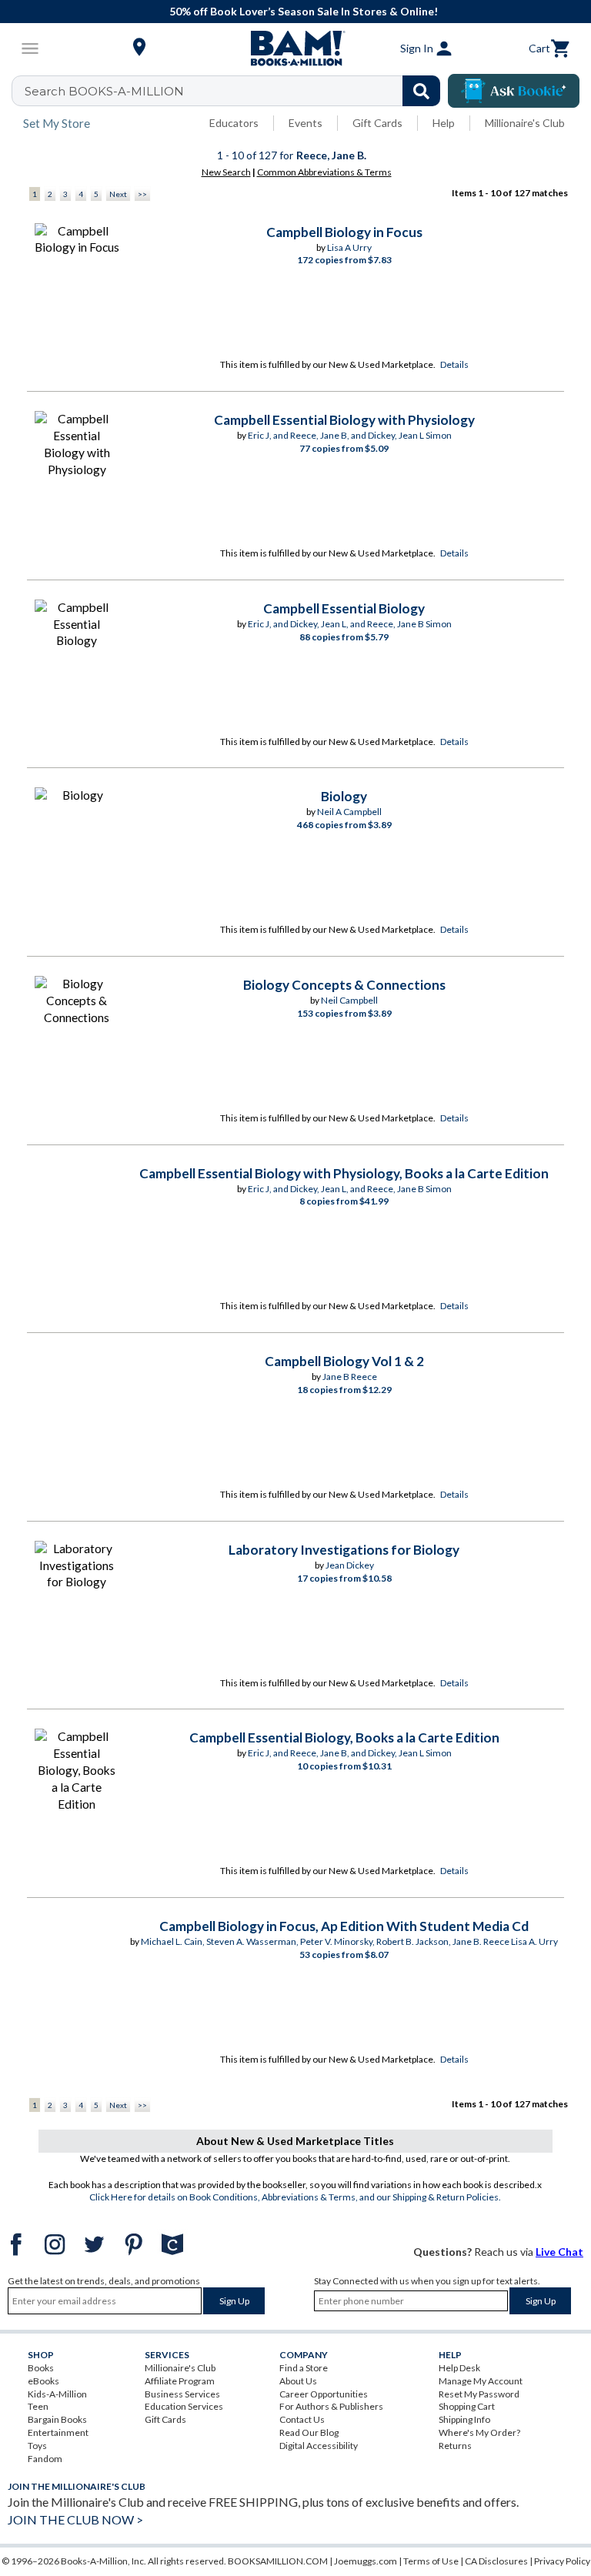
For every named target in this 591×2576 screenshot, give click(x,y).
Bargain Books (57, 2419)
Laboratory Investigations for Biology (344, 1550)
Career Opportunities (324, 2394)
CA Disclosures (496, 2561)
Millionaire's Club (525, 123)
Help (444, 123)
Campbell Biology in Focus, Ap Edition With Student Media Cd (344, 1926)
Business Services (182, 2394)
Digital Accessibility (319, 2446)
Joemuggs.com (366, 2561)
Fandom (45, 2459)
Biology (344, 796)
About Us (298, 2381)
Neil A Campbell (349, 812)
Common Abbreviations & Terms (324, 172)
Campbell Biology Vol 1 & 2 (344, 1361)
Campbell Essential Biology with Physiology (344, 420)
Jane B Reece (350, 1377)
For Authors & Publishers (331, 2406)
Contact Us (302, 2419)
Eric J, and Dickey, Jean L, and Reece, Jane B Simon (350, 624)
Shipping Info (464, 2419)
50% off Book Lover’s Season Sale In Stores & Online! (304, 11)
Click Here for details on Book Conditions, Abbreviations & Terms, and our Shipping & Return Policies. (295, 2197)
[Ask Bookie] (514, 91)
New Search (226, 172)
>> (142, 194)
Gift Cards (377, 123)
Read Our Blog (309, 2432)
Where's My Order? (479, 2432)
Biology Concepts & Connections (344, 985)
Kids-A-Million (57, 2394)
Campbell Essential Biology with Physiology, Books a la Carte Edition (344, 1173)
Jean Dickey (350, 1565)
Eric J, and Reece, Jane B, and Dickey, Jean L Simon (350, 435)
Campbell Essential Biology (344, 608)
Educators (234, 123)
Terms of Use (431, 2561)
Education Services (184, 2406)
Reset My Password (479, 2394)
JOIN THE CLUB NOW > (75, 2519)
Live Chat (559, 2252)
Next (118, 194)
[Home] (295, 48)
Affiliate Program (180, 2381)
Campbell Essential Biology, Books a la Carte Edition (344, 1737)
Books (41, 2368)
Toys (37, 2446)
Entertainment (58, 2432)
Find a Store (304, 2368)
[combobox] (236, 91)
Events (306, 123)
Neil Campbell (349, 1000)
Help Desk (459, 2368)
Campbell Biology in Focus (344, 232)
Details (454, 364)
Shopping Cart (467, 2406)
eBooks (43, 2381)
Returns (455, 2446)
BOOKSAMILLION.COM (278, 2561)
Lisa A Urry (349, 247)
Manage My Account (481, 2381)
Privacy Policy (562, 2561)
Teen (38, 2406)
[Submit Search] (421, 91)
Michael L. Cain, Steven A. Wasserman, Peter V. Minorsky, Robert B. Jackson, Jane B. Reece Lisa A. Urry (349, 1941)
